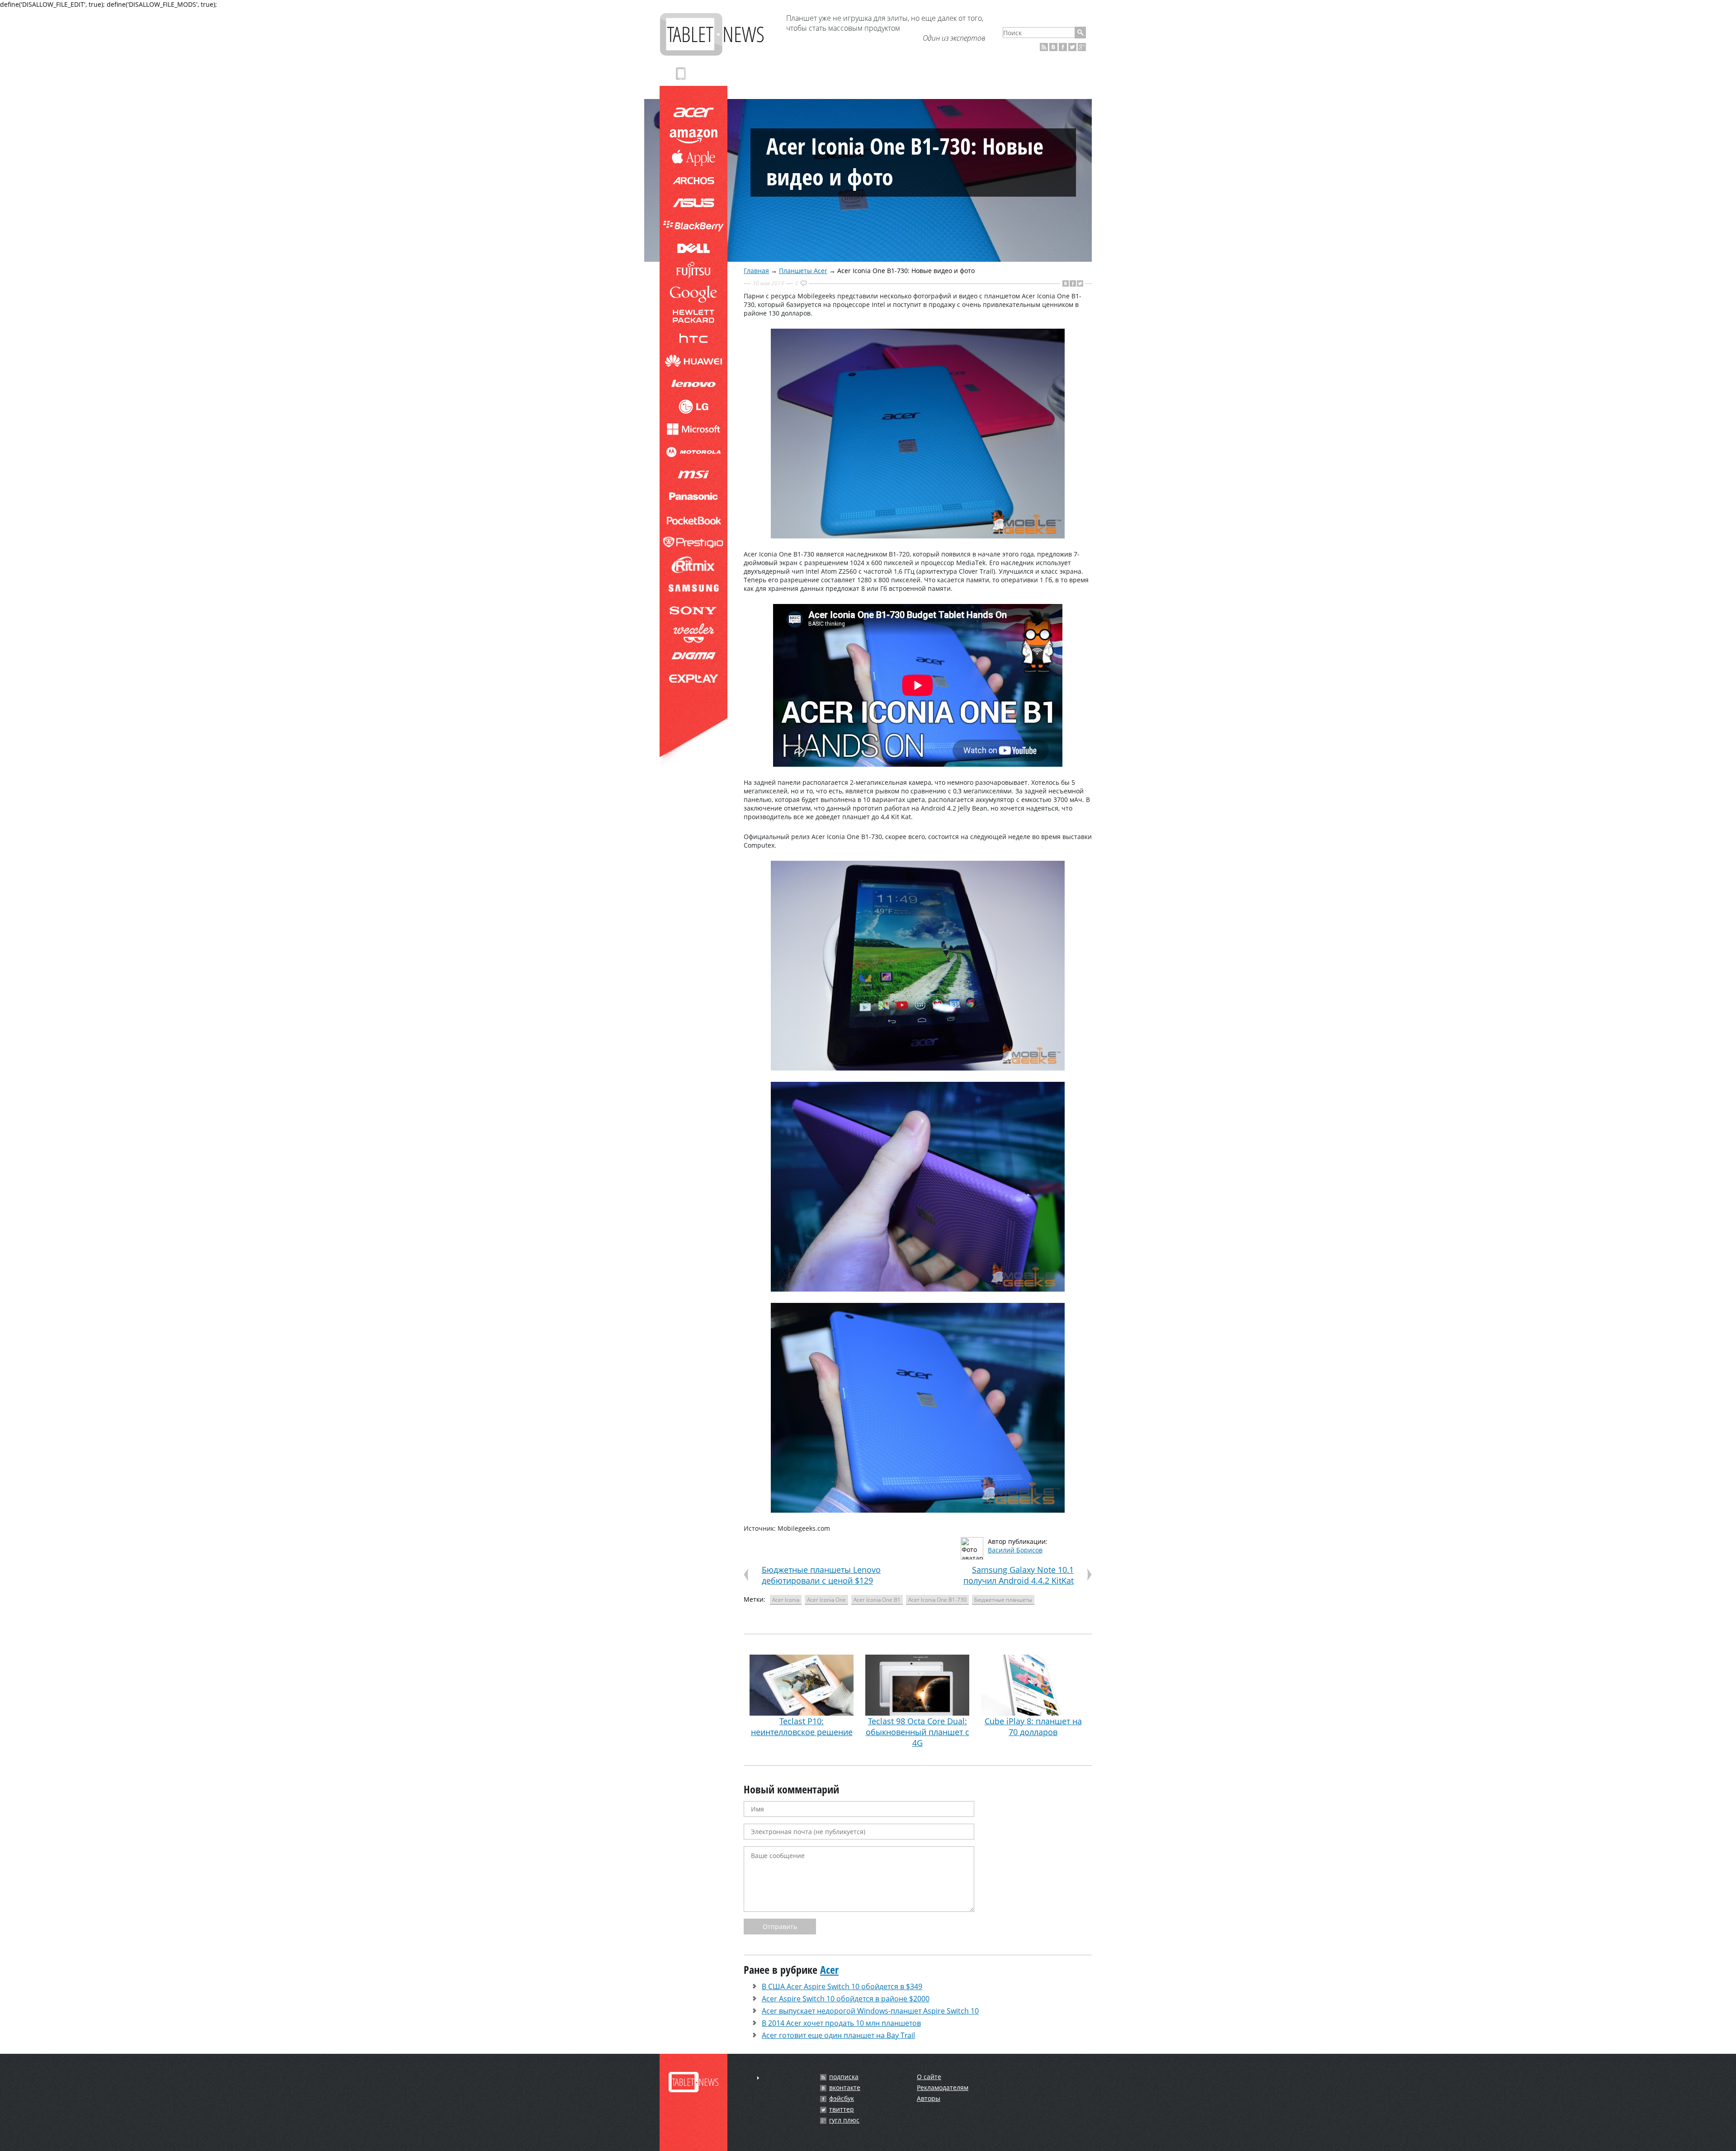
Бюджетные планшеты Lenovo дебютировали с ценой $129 (821, 1575)
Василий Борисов (1015, 1550)
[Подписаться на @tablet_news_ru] (1072, 47)
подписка (844, 2077)
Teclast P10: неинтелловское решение (802, 1726)
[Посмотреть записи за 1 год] (758, 2078)
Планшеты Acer (803, 271)
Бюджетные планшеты (1003, 1600)
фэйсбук (842, 2099)
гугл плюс (844, 2120)
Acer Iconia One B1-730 (937, 1600)
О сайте (929, 2077)
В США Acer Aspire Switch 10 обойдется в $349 (842, 1986)
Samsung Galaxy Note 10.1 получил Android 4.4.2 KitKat (1019, 1575)
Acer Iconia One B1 (877, 1600)
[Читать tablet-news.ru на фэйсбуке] (1063, 47)
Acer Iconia (786, 1600)
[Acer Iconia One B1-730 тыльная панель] (918, 536)
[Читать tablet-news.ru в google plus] (1082, 47)
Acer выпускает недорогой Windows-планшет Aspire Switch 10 (870, 2011)
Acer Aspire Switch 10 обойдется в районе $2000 (846, 1999)
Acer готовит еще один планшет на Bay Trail (838, 2035)
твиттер (842, 2109)
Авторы (929, 2098)
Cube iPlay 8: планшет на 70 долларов (1033, 1726)
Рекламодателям (943, 2087)
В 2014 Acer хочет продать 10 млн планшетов (841, 2023)
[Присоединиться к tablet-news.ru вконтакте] (1053, 47)
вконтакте (845, 2088)
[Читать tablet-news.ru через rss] (1044, 47)
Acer (829, 1969)
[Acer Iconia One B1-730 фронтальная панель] (918, 1068)
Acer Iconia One (826, 1600)
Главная (756, 271)
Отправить (780, 1927)
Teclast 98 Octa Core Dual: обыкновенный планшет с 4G (918, 1732)
